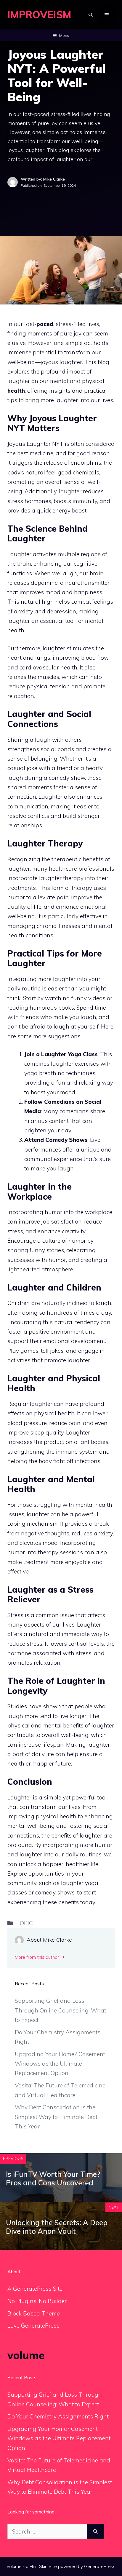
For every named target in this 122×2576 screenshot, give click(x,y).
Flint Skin (38, 2566)
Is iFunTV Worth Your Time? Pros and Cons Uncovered (53, 2178)
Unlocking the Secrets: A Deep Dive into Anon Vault (57, 2227)
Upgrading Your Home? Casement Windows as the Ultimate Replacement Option (60, 2064)
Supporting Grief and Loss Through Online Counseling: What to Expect (60, 2010)
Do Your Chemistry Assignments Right (58, 2416)
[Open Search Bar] (91, 15)
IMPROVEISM (39, 15)
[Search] (95, 2532)
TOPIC (25, 1923)
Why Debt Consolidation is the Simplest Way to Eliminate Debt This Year (56, 2117)
